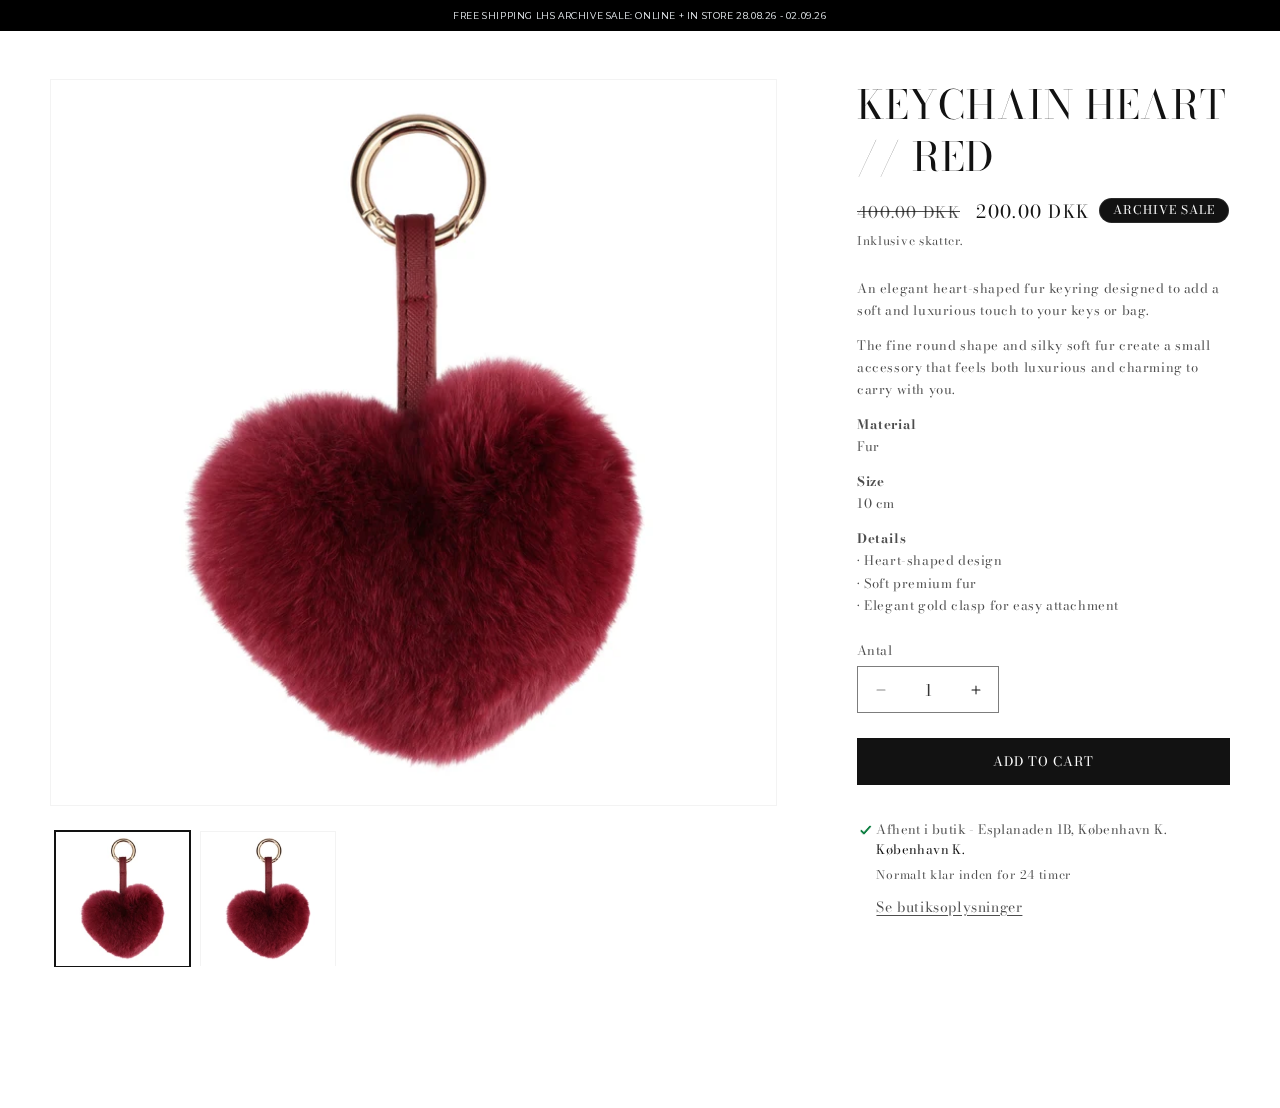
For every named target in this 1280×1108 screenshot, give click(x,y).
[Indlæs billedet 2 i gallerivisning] (267, 898)
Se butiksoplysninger (949, 907)
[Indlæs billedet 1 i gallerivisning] (122, 898)
